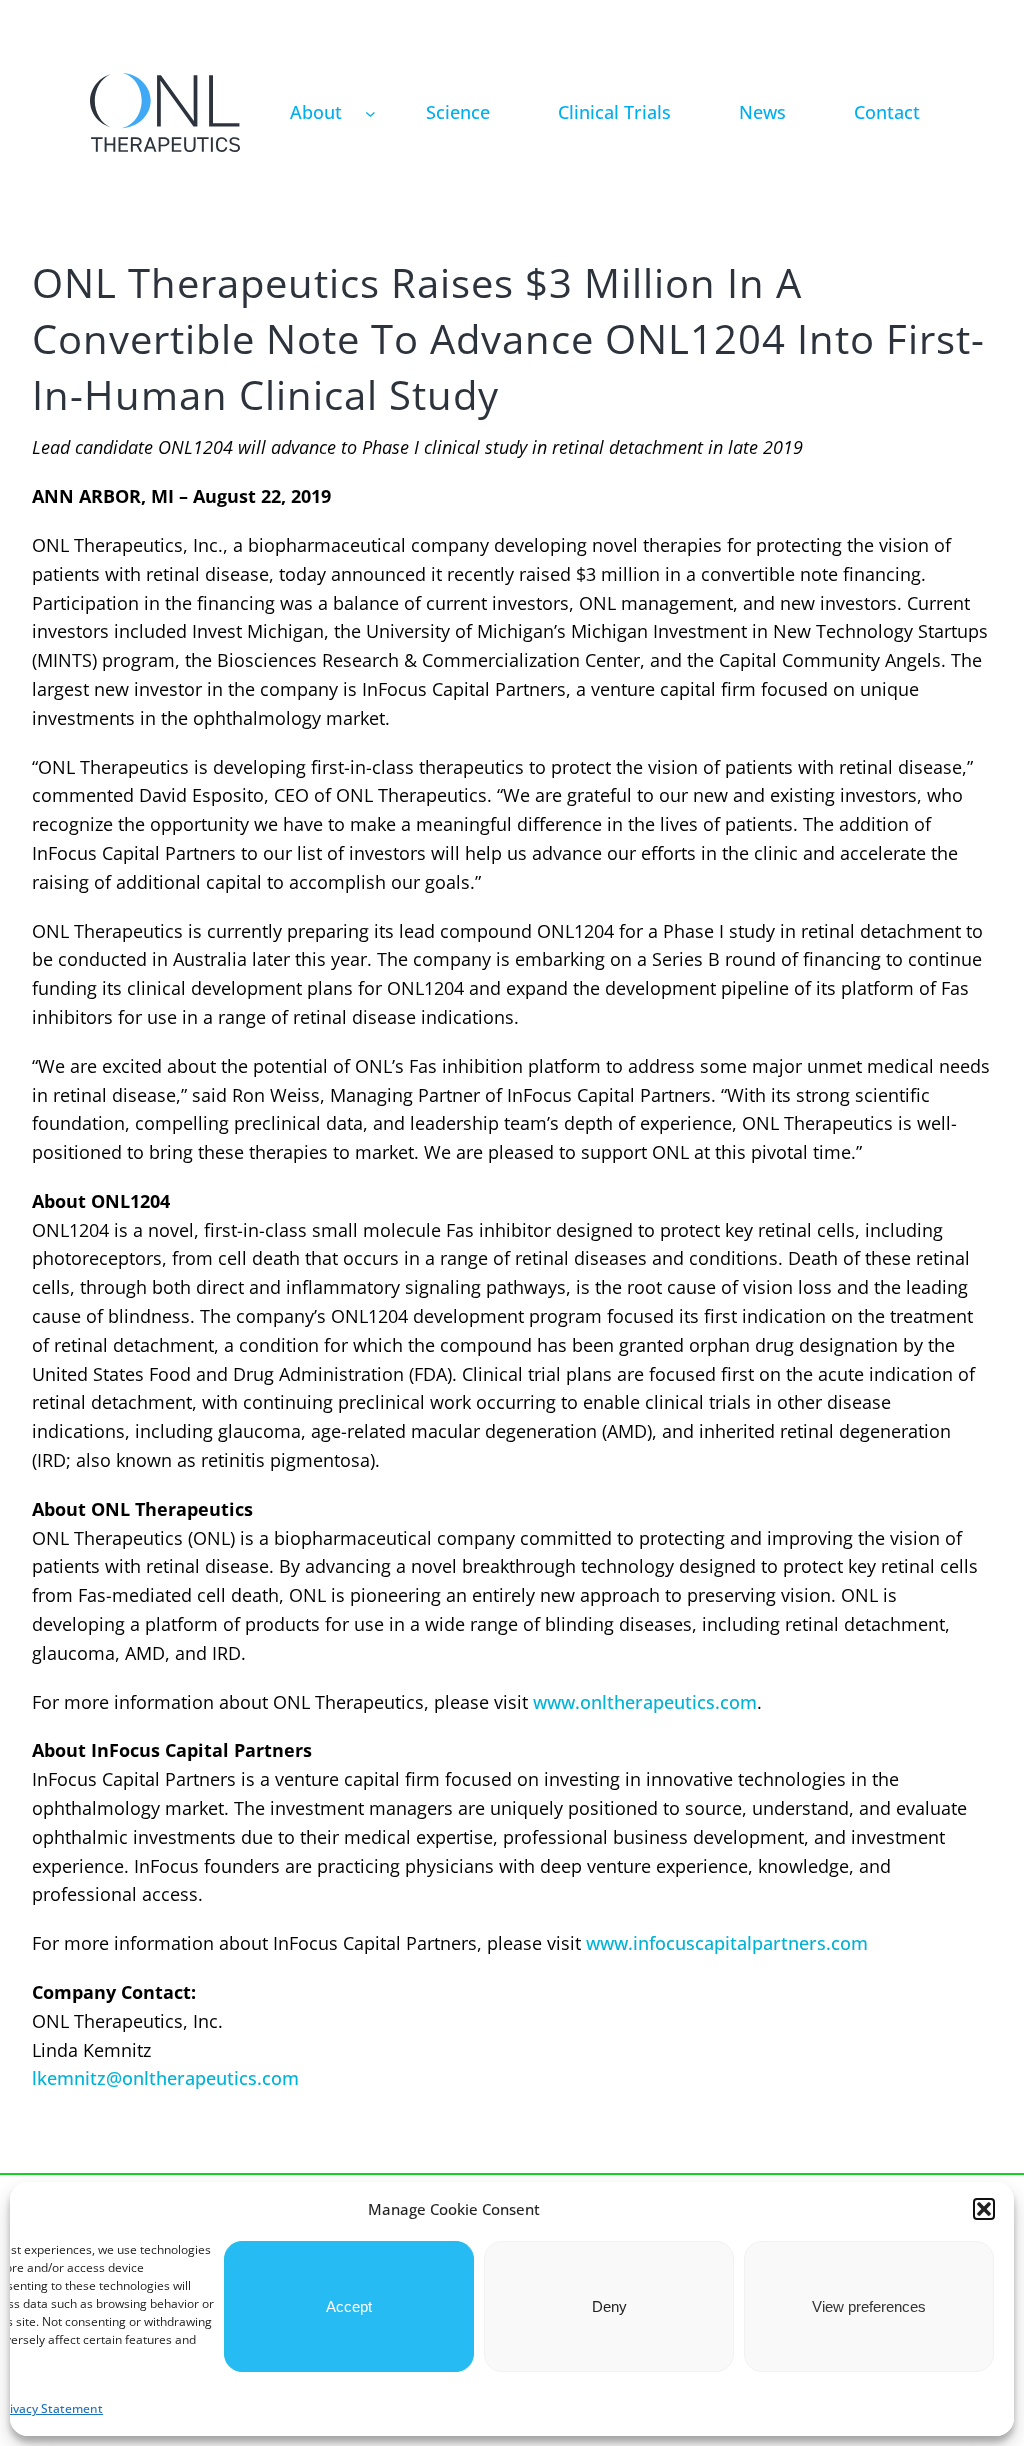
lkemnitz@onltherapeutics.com (165, 2078)
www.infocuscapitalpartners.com (727, 1943)
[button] (984, 2209)
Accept (349, 2306)
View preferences (869, 2306)
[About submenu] (370, 112)
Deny (609, 2306)
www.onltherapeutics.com (645, 1702)
